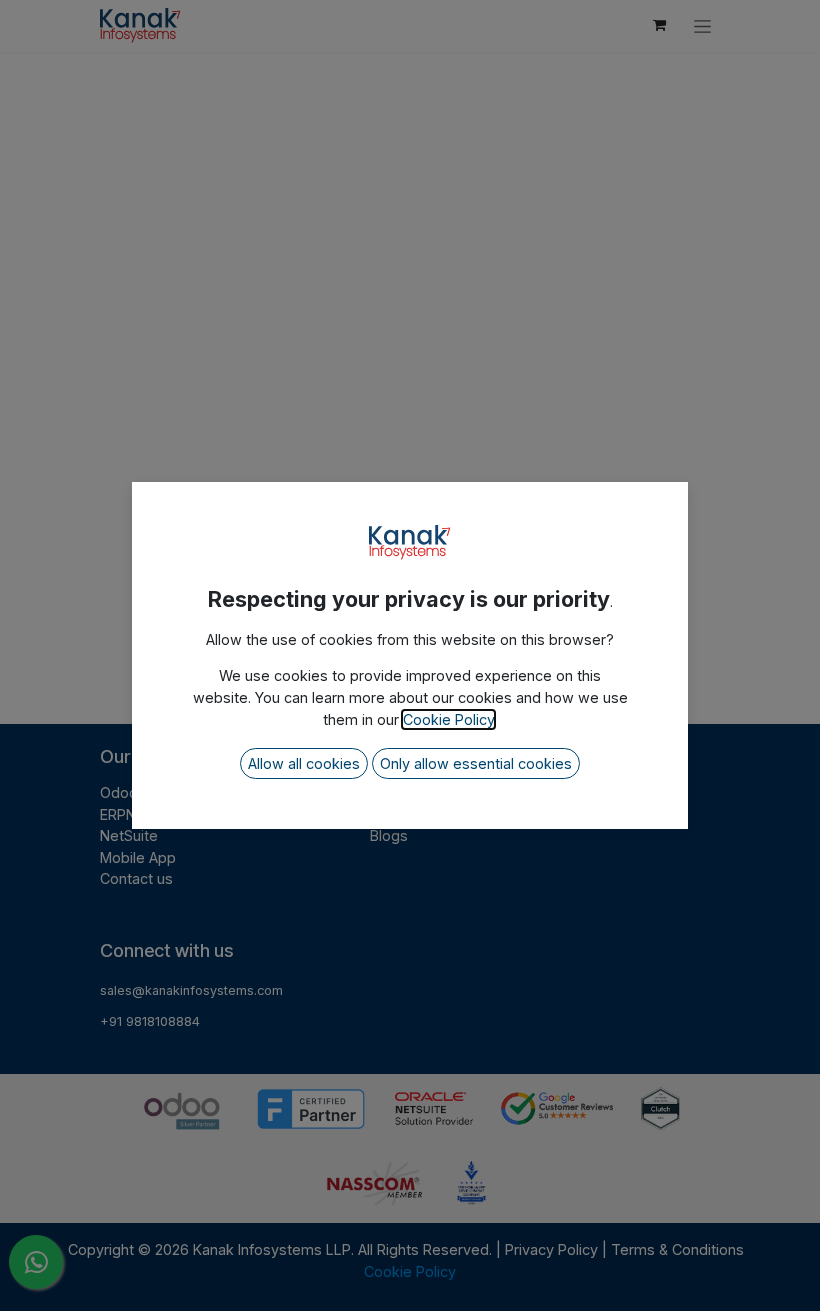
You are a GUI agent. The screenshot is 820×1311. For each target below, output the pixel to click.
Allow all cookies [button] (304, 763)
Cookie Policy (448, 719)
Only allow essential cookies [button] (476, 763)
